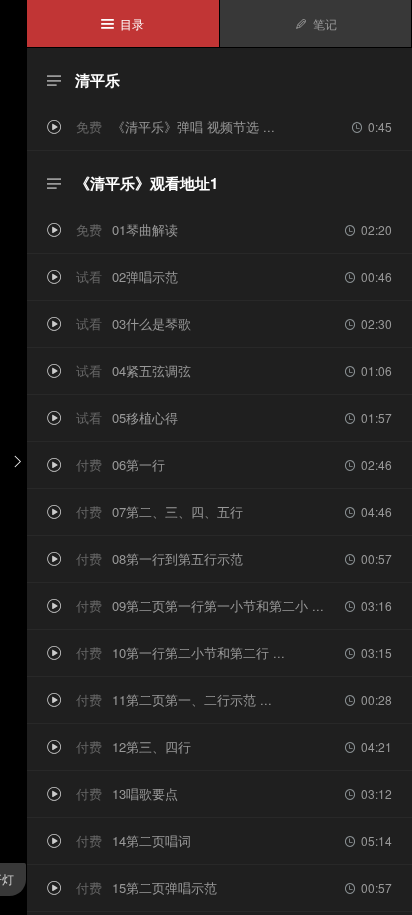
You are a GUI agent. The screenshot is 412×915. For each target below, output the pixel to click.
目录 (122, 23)
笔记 (315, 23)
